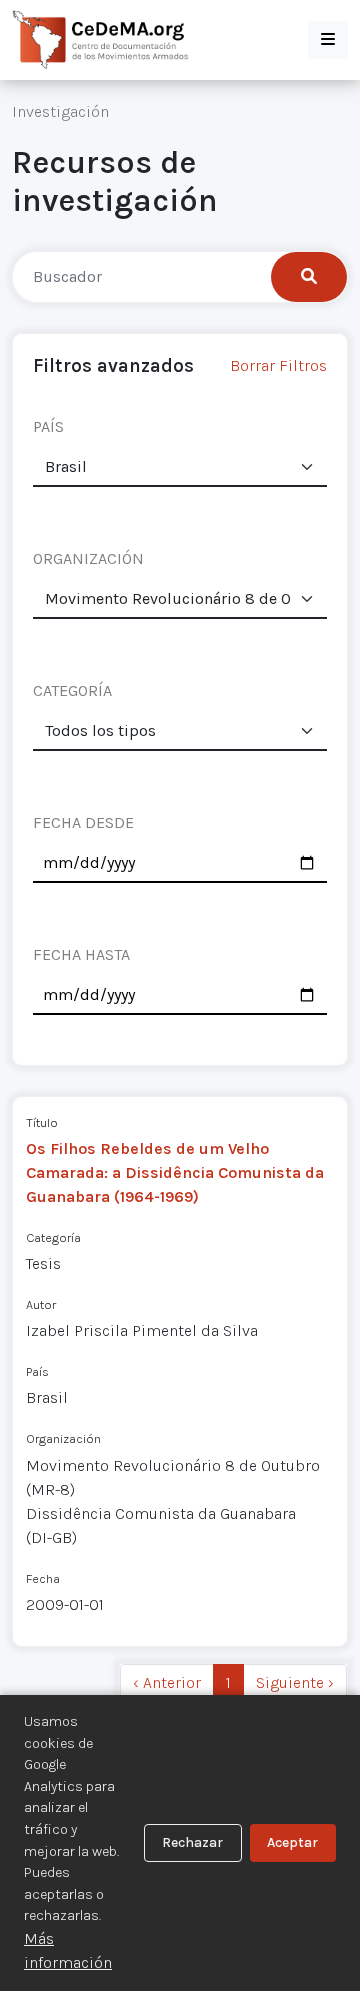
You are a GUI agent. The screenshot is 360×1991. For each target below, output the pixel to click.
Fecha (43, 1578)
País (37, 1371)
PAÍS (48, 426)
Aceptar (292, 1842)
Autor (41, 1304)
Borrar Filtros (278, 365)
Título (42, 1122)
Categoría (53, 1237)
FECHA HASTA (81, 954)
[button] (328, 40)
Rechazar (192, 1842)
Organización (63, 1438)
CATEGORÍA (72, 690)
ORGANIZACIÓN (88, 558)
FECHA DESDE (83, 822)
